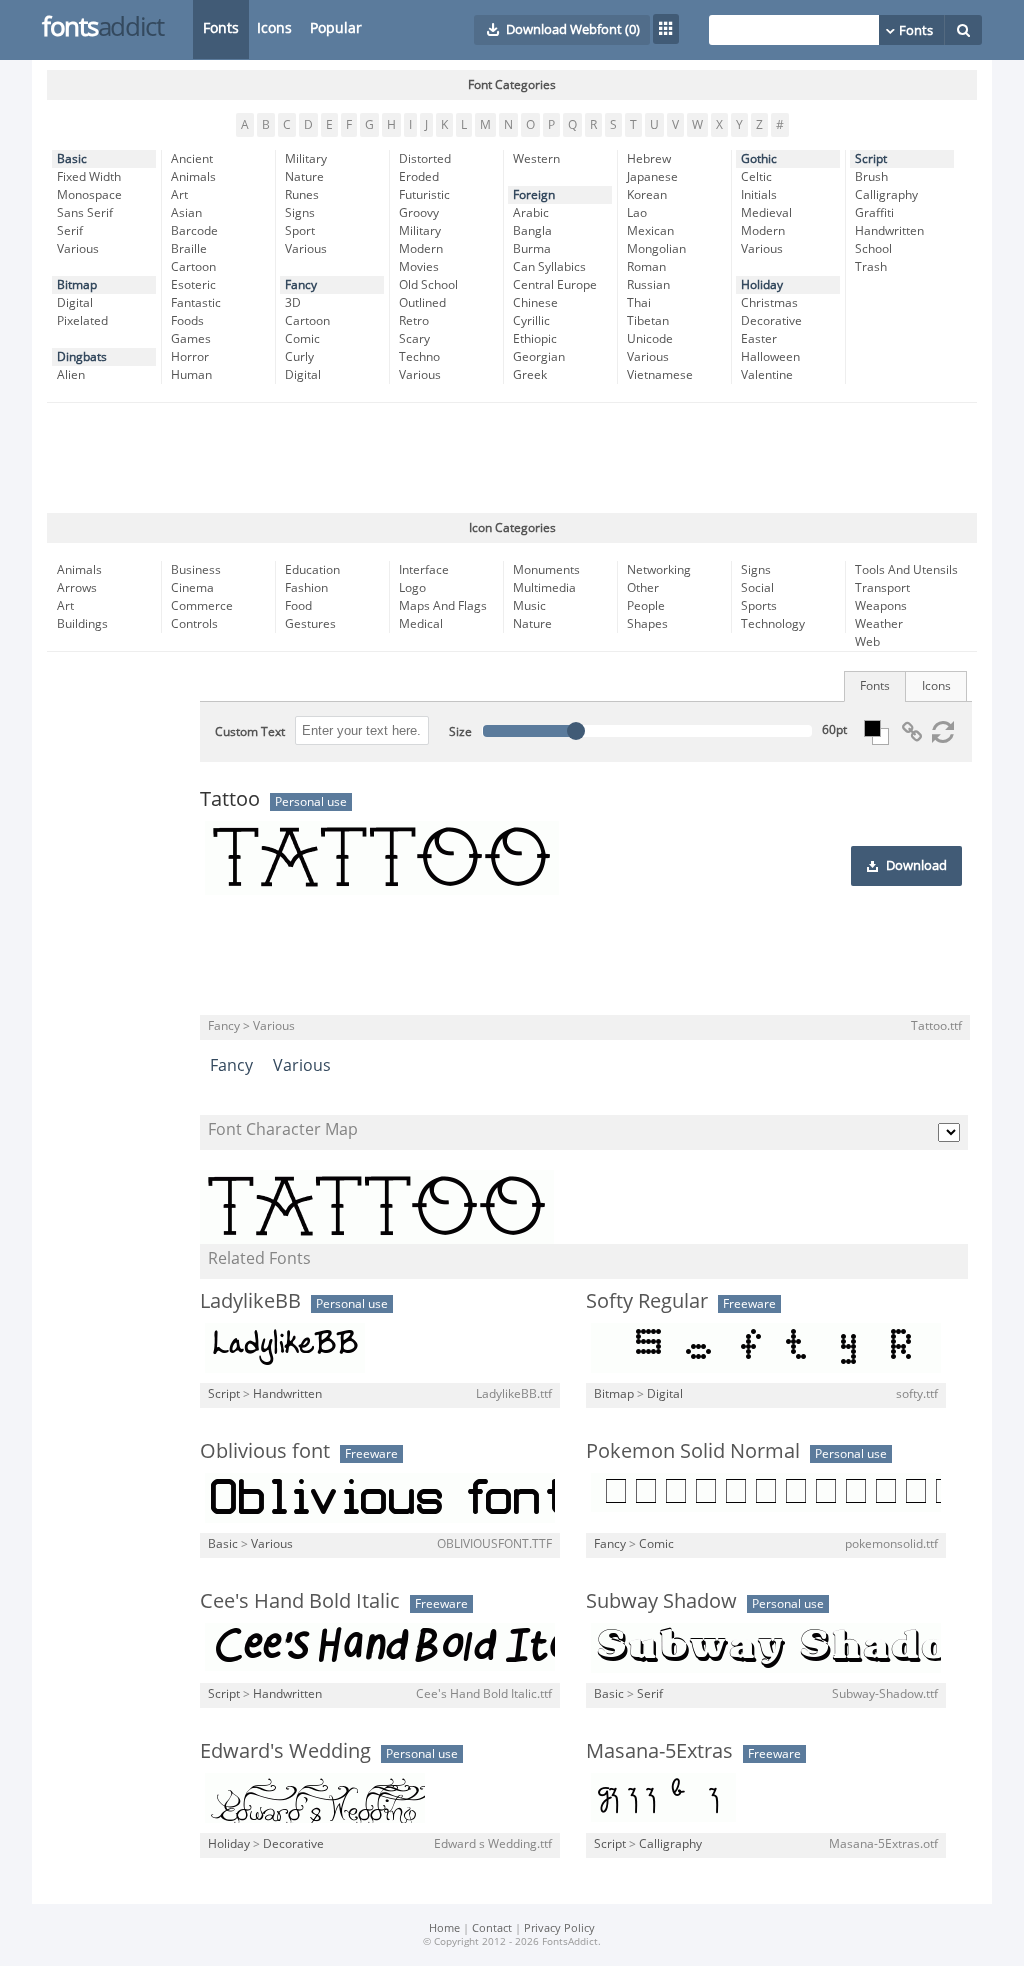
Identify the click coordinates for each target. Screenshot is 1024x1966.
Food (298, 606)
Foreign (534, 195)
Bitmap (77, 285)
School (873, 249)
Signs (300, 213)
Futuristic (424, 195)
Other (643, 588)
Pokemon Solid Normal (693, 1451)
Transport (882, 588)
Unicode (650, 339)
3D (293, 303)
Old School (428, 285)
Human (191, 375)
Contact (492, 1928)
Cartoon (193, 267)
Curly (299, 357)
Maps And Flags (443, 606)
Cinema (192, 588)
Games (191, 339)
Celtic (756, 177)
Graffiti (874, 213)
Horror (190, 357)
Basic (72, 159)
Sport (300, 231)
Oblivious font (265, 1451)
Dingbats (82, 357)
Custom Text (250, 732)
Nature (304, 177)
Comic (302, 339)
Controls (194, 624)
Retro (414, 321)
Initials (759, 195)
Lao (637, 213)
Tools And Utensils (906, 570)
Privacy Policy (559, 1928)
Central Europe (555, 285)
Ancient (192, 159)
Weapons (881, 606)
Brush (871, 177)
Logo (412, 588)
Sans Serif (85, 213)
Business (196, 570)
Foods (187, 321)
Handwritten (889, 231)
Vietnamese (660, 375)
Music (529, 606)
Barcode (194, 231)
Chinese (535, 303)
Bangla (532, 231)
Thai (639, 303)
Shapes (647, 624)
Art (179, 195)
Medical (421, 624)
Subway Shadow (661, 1601)
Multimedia (544, 588)
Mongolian (656, 249)
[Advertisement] (512, 458)
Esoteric (193, 285)
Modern (421, 249)
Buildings (82, 624)
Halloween (770, 357)
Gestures (310, 624)
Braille (189, 249)
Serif (70, 231)
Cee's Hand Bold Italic (300, 1601)
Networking (659, 570)
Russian (648, 285)
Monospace (89, 195)
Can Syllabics (549, 267)
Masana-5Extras (659, 1751)
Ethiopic (535, 339)
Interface (424, 570)
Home (444, 1928)
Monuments (546, 570)
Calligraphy (886, 195)
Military (306, 159)
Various (78, 249)
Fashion (306, 588)
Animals (193, 177)
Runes (302, 195)
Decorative (771, 321)
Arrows (77, 588)
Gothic (759, 159)
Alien (71, 375)
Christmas (769, 303)
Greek (530, 375)
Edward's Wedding (285, 1751)
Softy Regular (647, 1301)
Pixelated (82, 321)
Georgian (539, 357)
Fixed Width (89, 177)
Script (871, 159)
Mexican (650, 231)
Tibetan (648, 321)
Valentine (767, 375)
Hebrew (649, 159)
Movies (419, 267)
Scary (414, 339)
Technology (773, 624)
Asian (186, 213)
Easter (759, 339)
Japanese (652, 177)
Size (460, 732)
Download (916, 866)
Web (867, 642)
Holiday (762, 285)
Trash (871, 267)
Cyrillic (531, 321)
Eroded (419, 177)
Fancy (301, 285)
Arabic (531, 213)
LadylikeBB (250, 1301)
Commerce (202, 606)
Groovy (419, 213)
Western (536, 159)
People (646, 606)
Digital (75, 303)
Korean (647, 195)
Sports (759, 606)
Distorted (425, 159)
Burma (532, 249)
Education (312, 570)
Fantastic (196, 303)
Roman (646, 267)
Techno (419, 357)
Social (757, 588)
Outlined (422, 303)
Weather (879, 624)
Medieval (766, 213)
